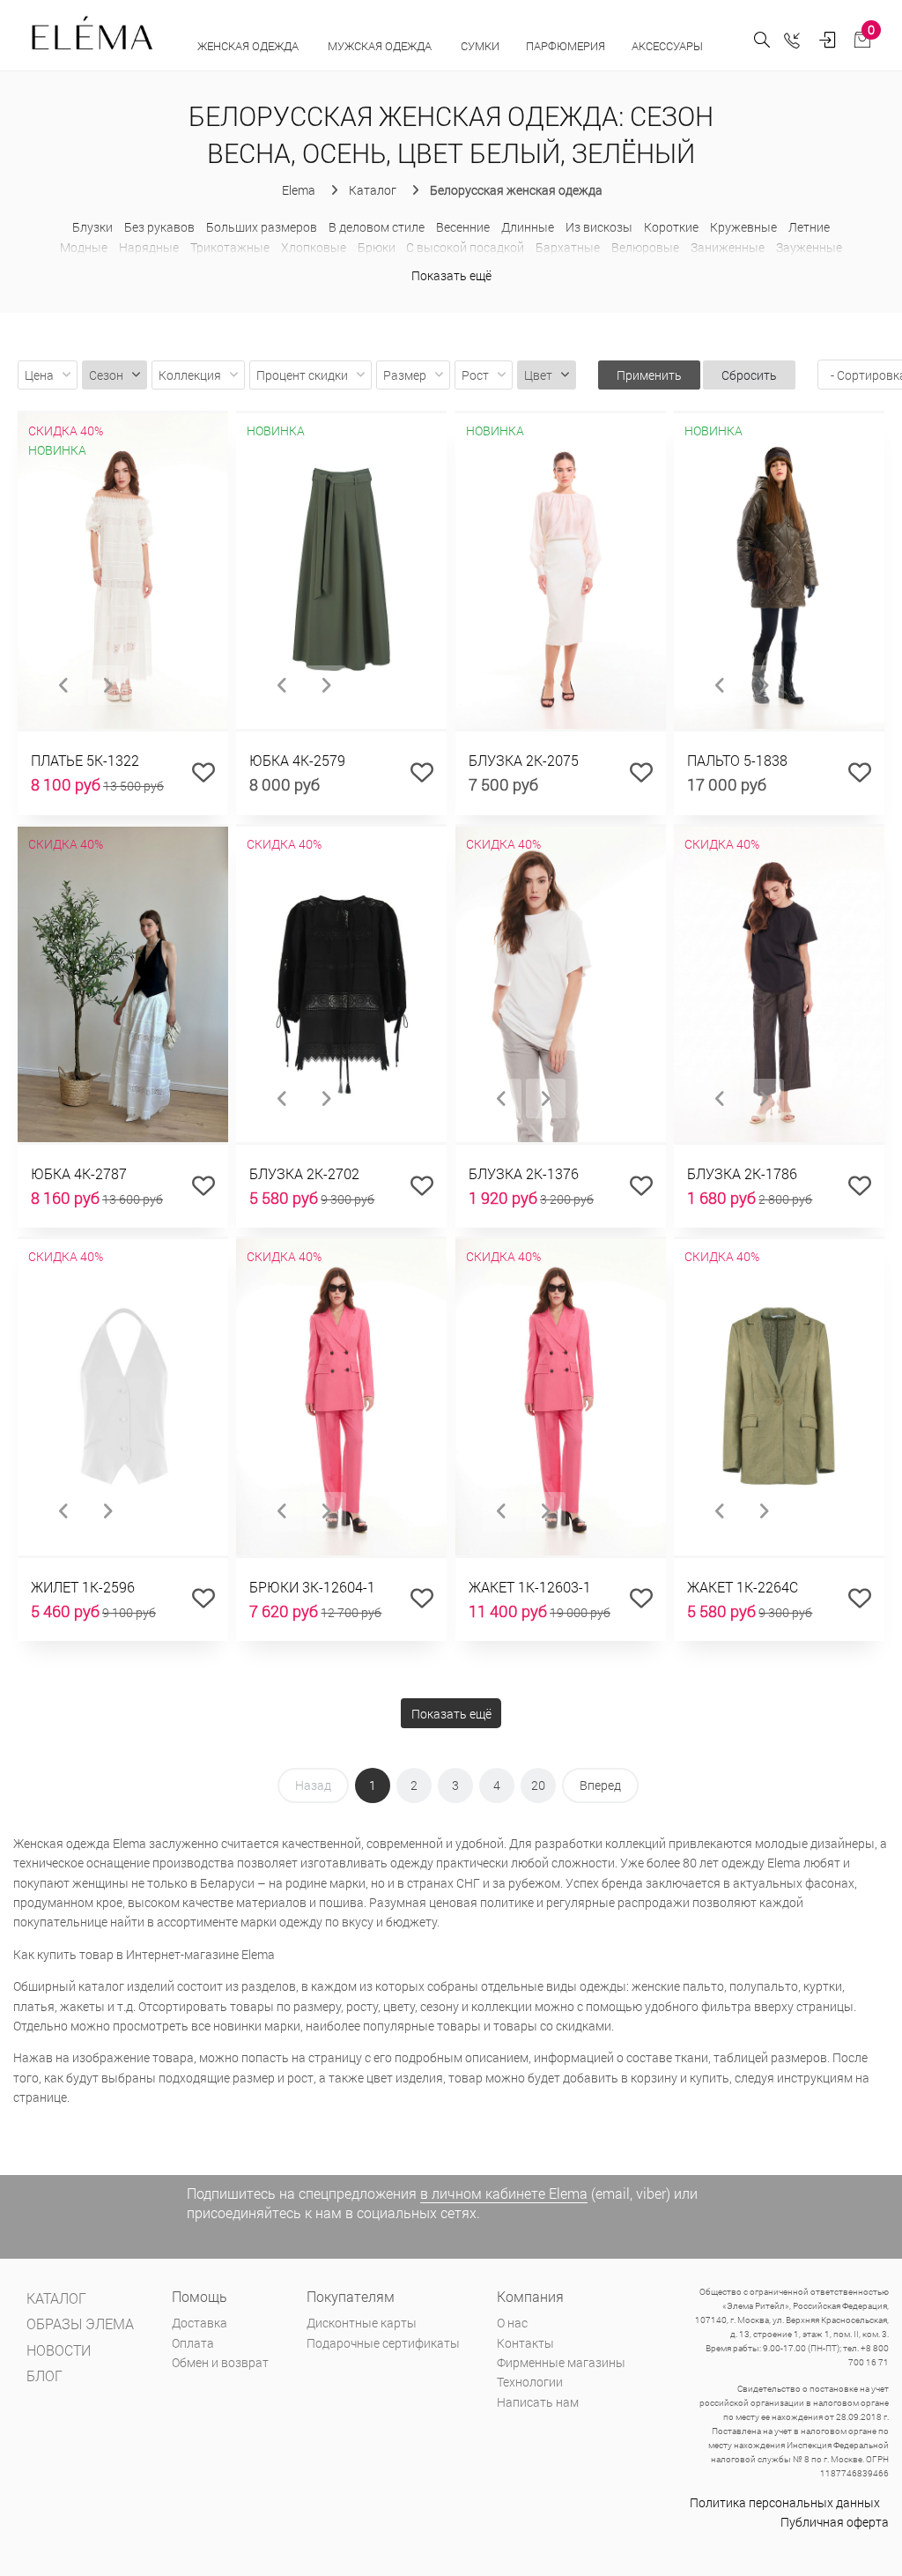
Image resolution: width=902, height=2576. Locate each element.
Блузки (92, 227)
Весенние (463, 227)
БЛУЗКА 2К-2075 (524, 760)
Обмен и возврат (220, 2362)
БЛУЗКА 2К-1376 (524, 1173)
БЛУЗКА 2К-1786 (742, 1173)
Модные (84, 247)
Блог (44, 2376)
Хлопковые (314, 247)
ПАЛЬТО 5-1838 (737, 760)
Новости (59, 2350)
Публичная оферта (835, 2522)
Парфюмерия (566, 46)
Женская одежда (249, 46)
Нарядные (149, 247)
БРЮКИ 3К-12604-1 (312, 1587)
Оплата (193, 2343)
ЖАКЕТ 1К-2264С (743, 1587)
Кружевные (743, 227)
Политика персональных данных (785, 2502)
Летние (809, 227)
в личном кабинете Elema (504, 2193)
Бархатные (568, 247)
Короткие (671, 227)
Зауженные (809, 247)
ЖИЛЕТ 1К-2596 (83, 1587)
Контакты (525, 2343)
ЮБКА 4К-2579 (297, 760)
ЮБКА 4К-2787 (79, 1173)
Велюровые (645, 247)
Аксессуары (669, 46)
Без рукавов (159, 227)
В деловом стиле (377, 227)
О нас (512, 2323)
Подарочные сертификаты (383, 2343)
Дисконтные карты (362, 2323)
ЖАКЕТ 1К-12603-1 (530, 1587)
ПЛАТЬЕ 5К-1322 (85, 760)
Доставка (200, 2323)
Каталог (56, 2298)
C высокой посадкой (465, 247)
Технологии (530, 2382)
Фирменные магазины (561, 2362)
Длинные (528, 227)
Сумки (480, 46)
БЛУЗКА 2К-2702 (304, 1173)
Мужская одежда (381, 46)
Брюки (377, 247)
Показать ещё (451, 275)
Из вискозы (599, 227)
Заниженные (728, 247)
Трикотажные (230, 247)
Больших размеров (262, 227)
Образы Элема (80, 2324)
